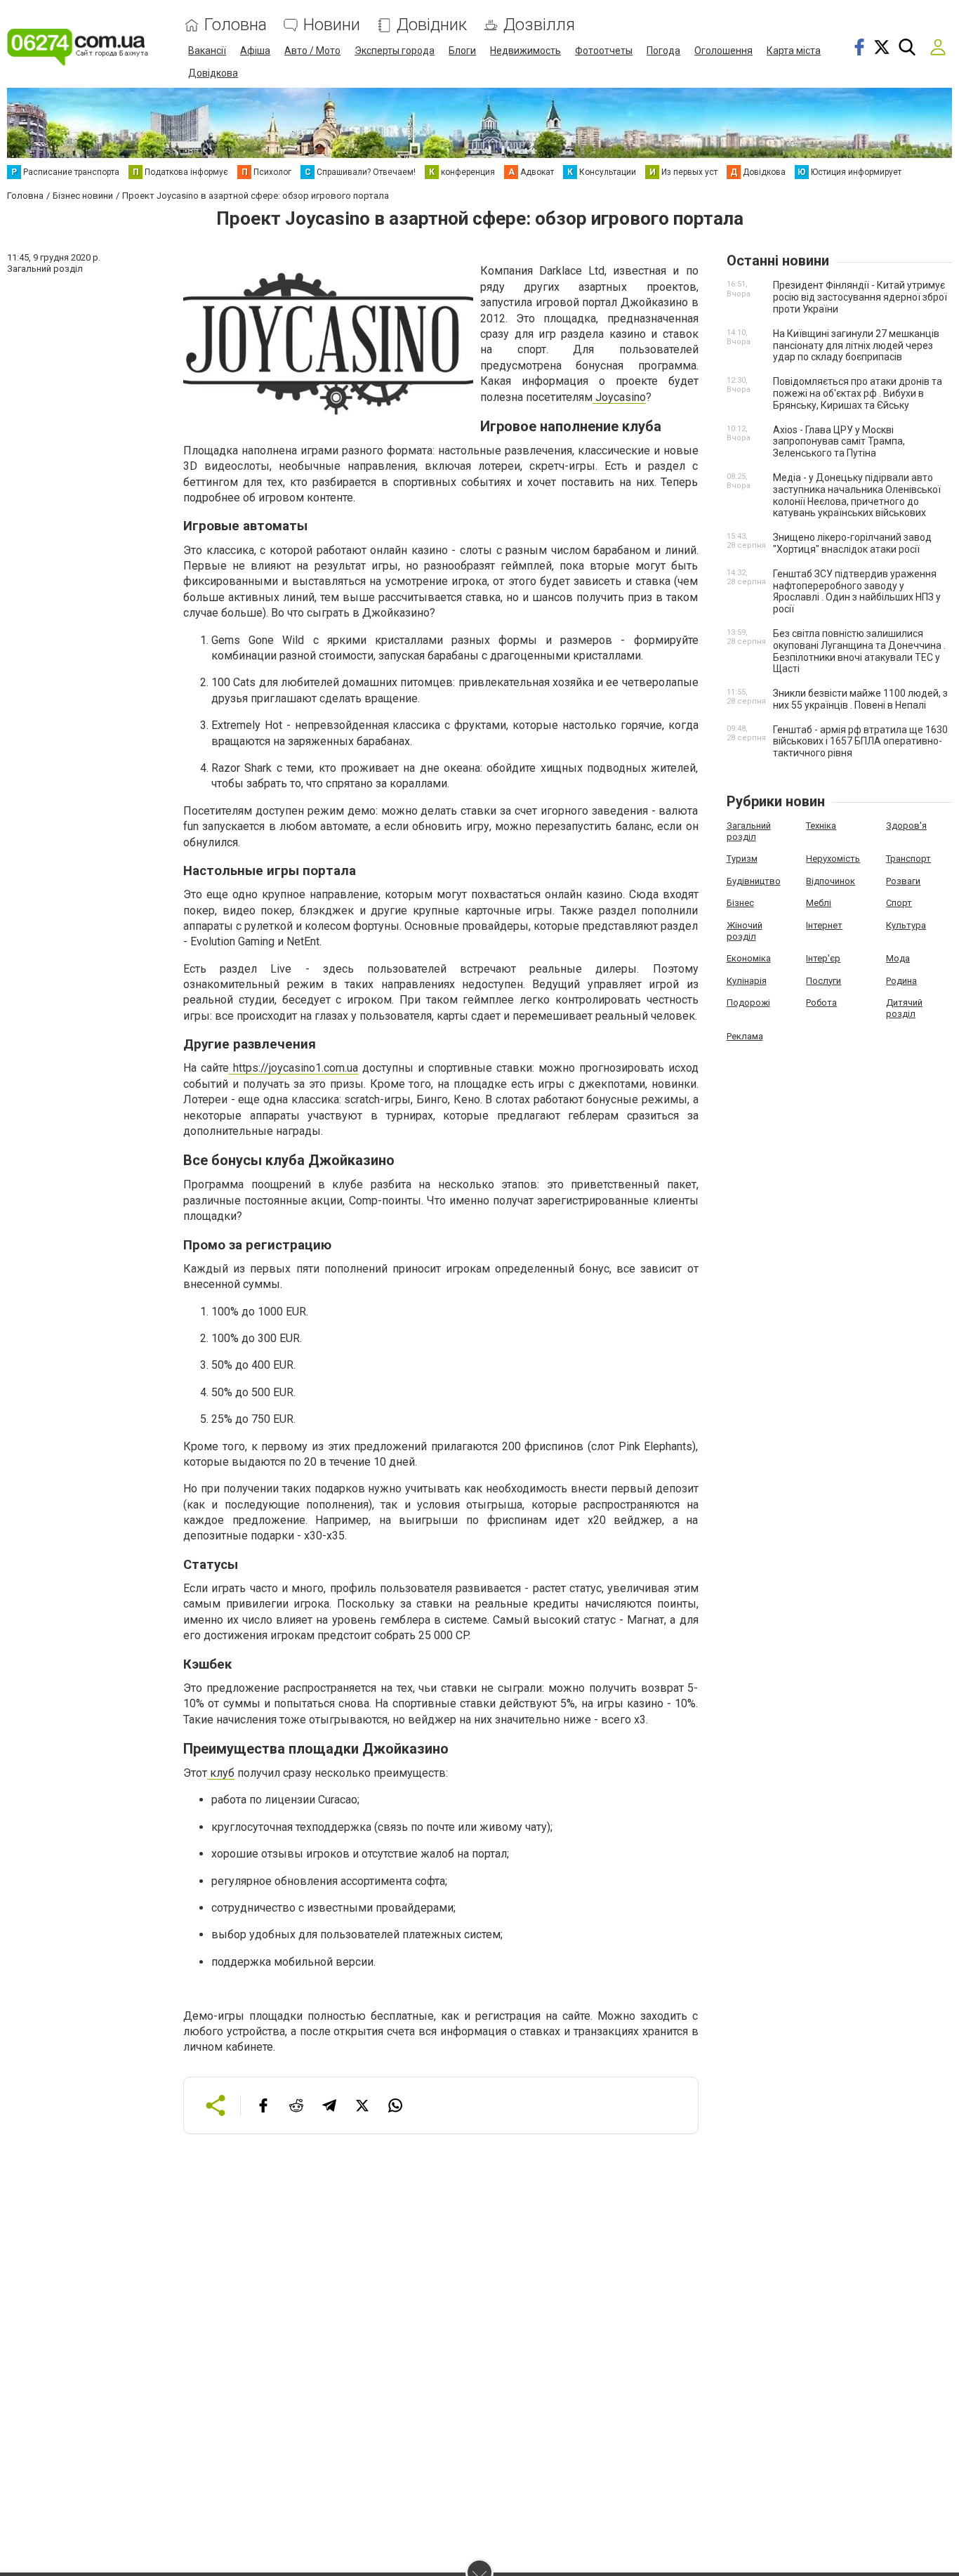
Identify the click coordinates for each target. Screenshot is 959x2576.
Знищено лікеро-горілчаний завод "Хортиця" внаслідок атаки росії (852, 543)
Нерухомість (833, 859)
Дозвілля (539, 25)
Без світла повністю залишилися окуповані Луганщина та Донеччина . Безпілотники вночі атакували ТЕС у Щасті (859, 651)
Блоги (462, 51)
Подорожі (748, 1003)
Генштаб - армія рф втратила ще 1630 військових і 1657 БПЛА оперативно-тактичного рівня (860, 742)
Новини (332, 25)
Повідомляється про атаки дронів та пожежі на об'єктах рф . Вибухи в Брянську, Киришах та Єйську (858, 393)
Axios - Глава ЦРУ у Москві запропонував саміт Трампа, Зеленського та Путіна (839, 442)
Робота (821, 1003)
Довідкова (213, 73)
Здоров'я (906, 826)
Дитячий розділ (904, 1008)
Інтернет (824, 925)
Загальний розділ (749, 831)
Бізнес (740, 903)
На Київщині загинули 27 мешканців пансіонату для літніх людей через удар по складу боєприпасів (856, 346)
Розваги (903, 881)
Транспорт (908, 859)
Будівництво (754, 881)
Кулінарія (747, 981)
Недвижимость (525, 51)
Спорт (899, 903)
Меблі (819, 903)
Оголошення (723, 51)
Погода (663, 51)
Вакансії (207, 51)
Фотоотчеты (604, 51)
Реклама (745, 1036)
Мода (898, 958)
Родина (901, 981)
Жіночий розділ (745, 931)
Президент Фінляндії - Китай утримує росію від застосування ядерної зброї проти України (860, 297)
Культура (906, 925)
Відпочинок (831, 881)
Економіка (749, 958)
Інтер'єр (823, 958)
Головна (236, 25)
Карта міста (794, 51)
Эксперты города (395, 51)
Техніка (821, 826)
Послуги (824, 981)
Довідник (432, 25)
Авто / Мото (312, 51)
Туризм (742, 859)
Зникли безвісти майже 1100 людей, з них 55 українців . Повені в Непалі (860, 699)
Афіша (255, 51)
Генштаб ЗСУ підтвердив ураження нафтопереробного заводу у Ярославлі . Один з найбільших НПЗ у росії (857, 591)
